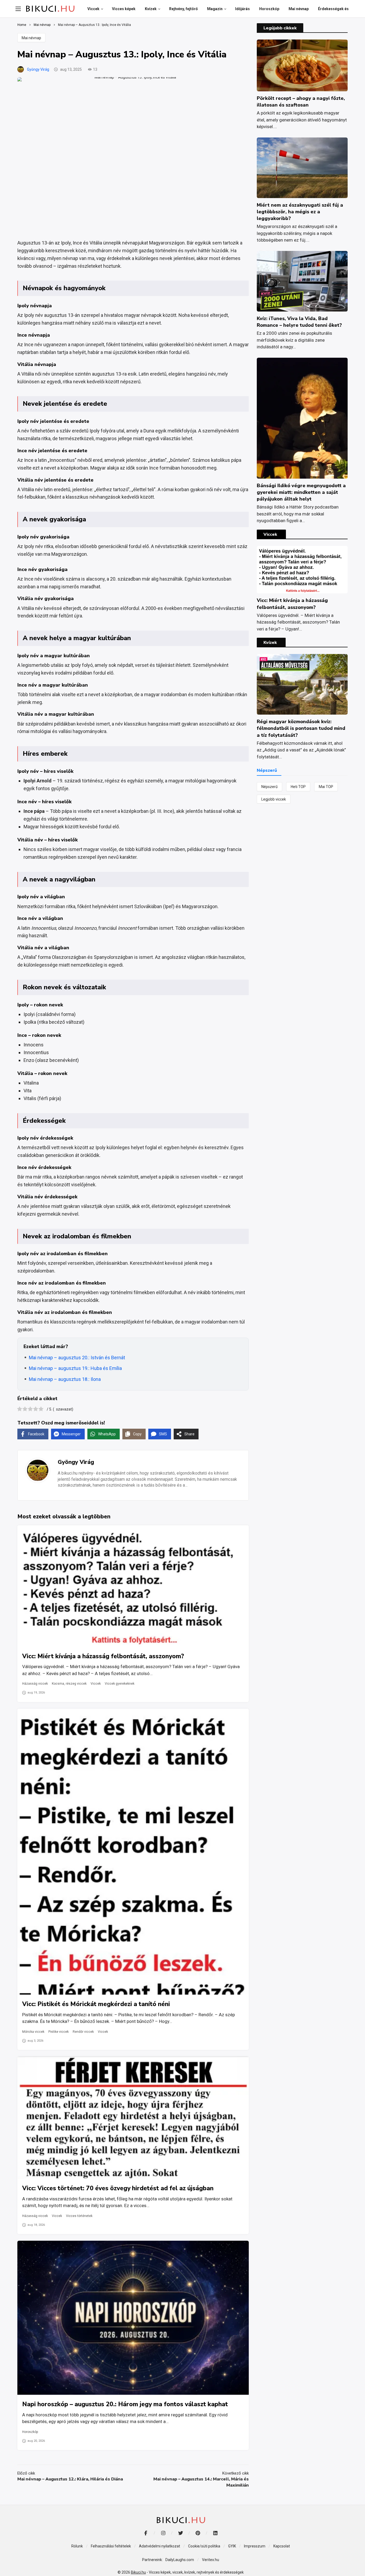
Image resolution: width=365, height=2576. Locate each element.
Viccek (96, 1684)
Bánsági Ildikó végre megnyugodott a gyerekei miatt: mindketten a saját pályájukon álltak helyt (301, 492)
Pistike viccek (59, 2032)
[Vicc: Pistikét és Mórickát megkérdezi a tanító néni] (133, 1852)
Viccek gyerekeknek (120, 1684)
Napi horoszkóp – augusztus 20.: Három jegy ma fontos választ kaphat (125, 2404)
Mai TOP (326, 787)
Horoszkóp (30, 2432)
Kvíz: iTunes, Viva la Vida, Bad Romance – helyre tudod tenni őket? (299, 322)
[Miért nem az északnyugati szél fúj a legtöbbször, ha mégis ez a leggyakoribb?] (302, 168)
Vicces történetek (79, 2216)
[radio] (20, 1410)
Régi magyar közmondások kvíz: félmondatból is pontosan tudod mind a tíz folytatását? (301, 728)
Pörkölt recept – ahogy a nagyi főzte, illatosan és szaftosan (301, 102)
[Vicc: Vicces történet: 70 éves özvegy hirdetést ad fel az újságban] (133, 2118)
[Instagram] (163, 2533)
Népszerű (269, 787)
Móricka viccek (33, 2032)
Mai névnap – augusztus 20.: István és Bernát (77, 1358)
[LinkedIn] (215, 2533)
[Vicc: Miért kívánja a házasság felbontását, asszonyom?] (133, 1586)
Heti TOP (298, 787)
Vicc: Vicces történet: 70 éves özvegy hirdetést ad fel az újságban (118, 2188)
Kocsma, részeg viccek (69, 1684)
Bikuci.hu (138, 2572)
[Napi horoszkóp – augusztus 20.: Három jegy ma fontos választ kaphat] (133, 2318)
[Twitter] (180, 2533)
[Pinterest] (198, 2533)
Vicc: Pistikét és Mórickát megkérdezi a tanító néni (96, 2004)
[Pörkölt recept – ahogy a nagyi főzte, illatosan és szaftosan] (302, 65)
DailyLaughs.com (180, 2560)
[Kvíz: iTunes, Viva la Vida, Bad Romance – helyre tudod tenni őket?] (302, 281)
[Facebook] (146, 2533)
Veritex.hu (211, 2560)
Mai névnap (31, 38)
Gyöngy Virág (38, 69)
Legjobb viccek (274, 799)
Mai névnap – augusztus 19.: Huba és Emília (75, 1368)
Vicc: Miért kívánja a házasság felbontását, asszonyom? (103, 1656)
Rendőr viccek (83, 2032)
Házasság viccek (35, 1684)
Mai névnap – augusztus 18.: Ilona (65, 1379)
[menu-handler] (18, 9)
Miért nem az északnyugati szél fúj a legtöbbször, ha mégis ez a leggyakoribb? (300, 212)
